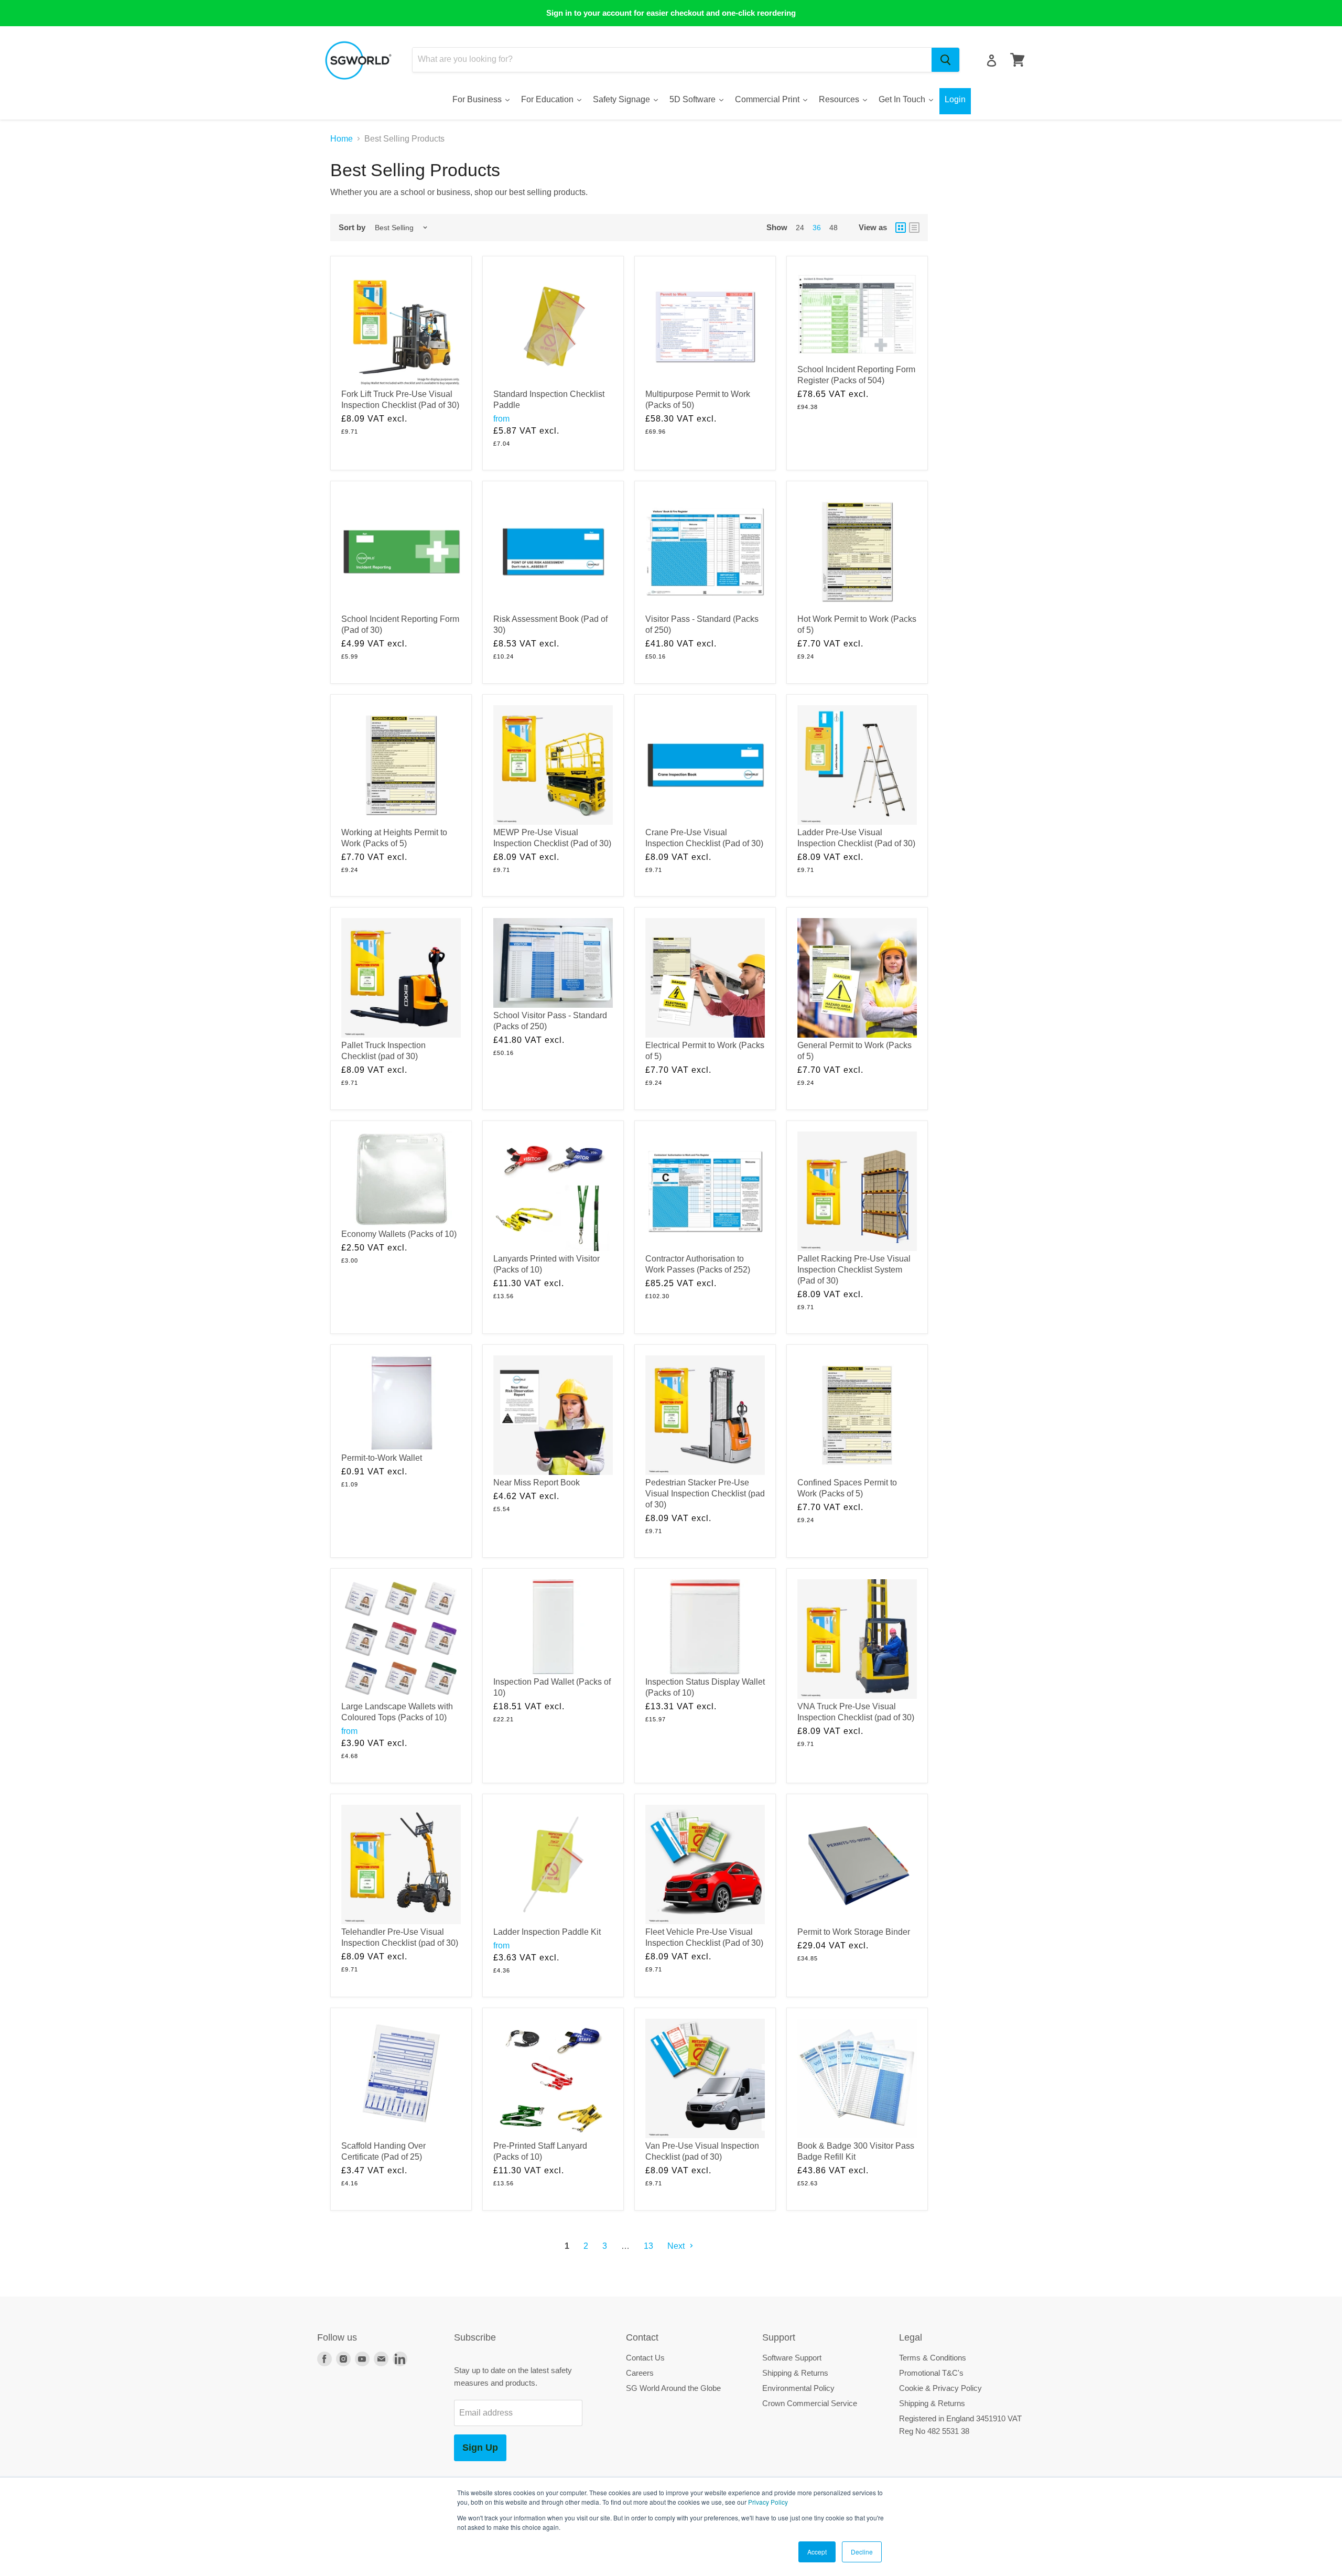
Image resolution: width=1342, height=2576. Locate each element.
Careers (640, 2373)
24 (800, 228)
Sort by (352, 227)
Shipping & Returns (795, 2373)
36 (817, 228)
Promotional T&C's (931, 2373)
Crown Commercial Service (810, 2403)
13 (648, 2246)
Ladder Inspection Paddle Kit (547, 1932)
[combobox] (672, 60)
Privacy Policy (768, 2502)
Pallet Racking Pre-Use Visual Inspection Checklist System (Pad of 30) (854, 1270)
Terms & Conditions (933, 2358)
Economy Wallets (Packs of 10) (399, 1234)
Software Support (792, 2358)
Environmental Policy (798, 2388)
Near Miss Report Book (537, 1483)
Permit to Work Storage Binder (854, 1932)
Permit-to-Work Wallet (382, 1458)
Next (677, 2246)
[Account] (992, 61)
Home (342, 139)
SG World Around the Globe (673, 2388)
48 (834, 228)
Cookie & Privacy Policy (940, 2388)
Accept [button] (817, 2552)
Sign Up (480, 2448)
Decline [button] (862, 2552)
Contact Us (645, 2358)
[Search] (945, 60)
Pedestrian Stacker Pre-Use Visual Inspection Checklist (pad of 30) (705, 1494)
